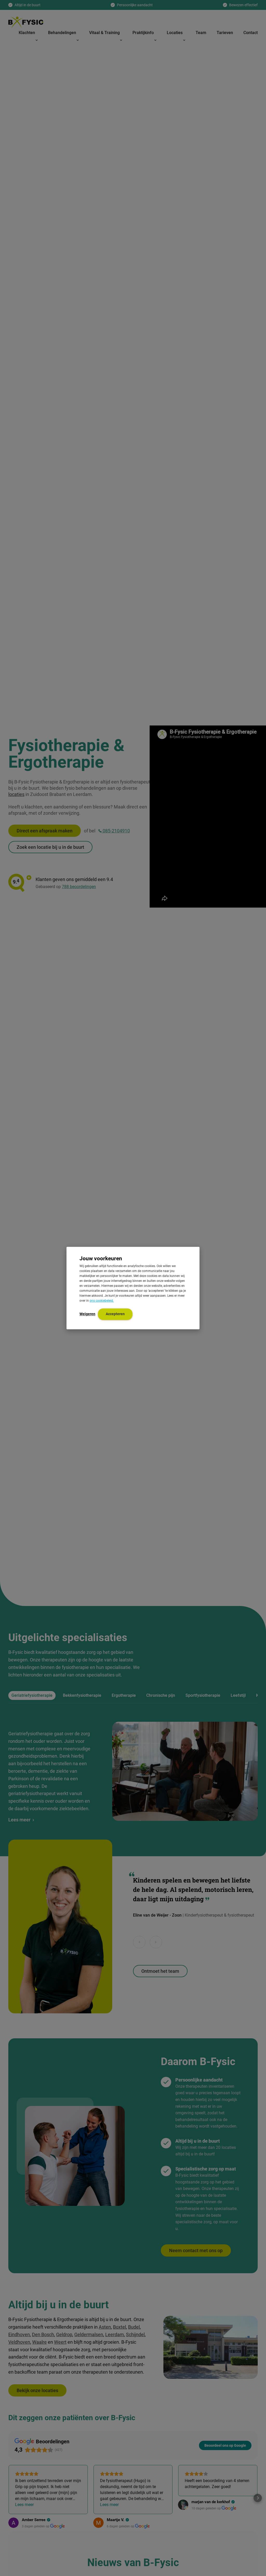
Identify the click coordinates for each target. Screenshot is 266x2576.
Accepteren (115, 1314)
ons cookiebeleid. (102, 1301)
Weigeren (87, 1314)
